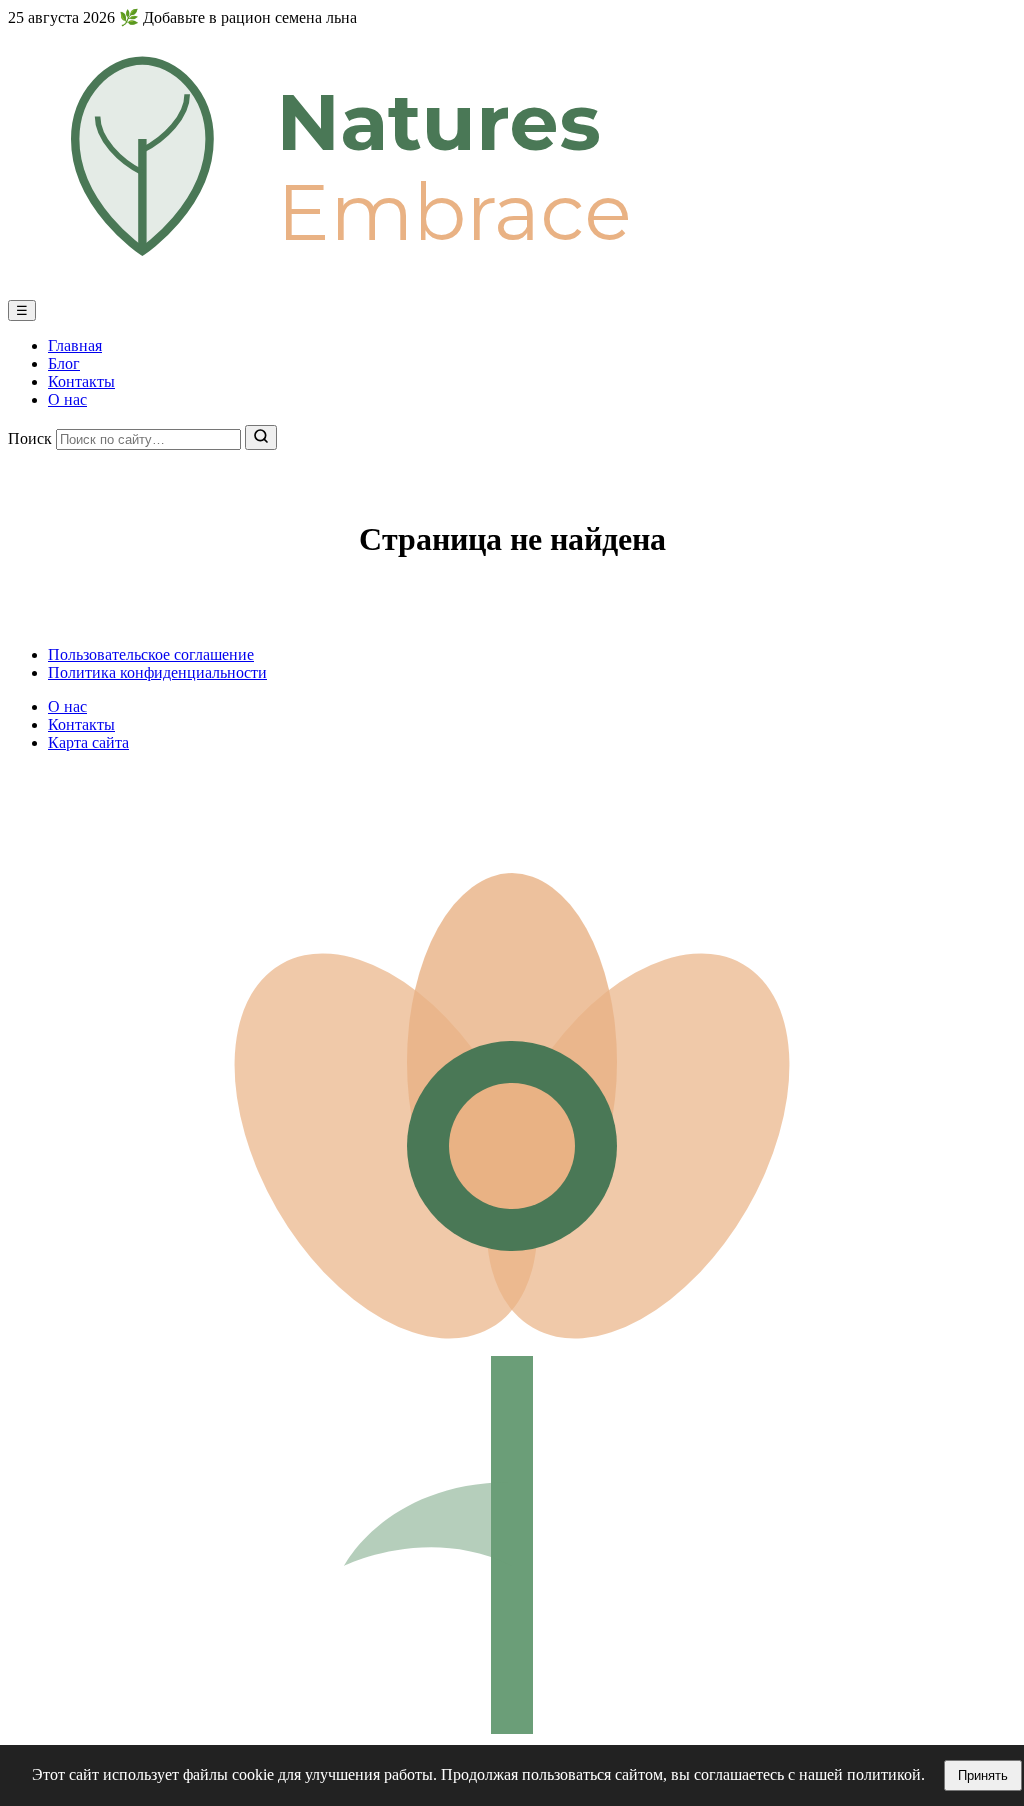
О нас (67, 399)
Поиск (30, 438)
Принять (983, 1775)
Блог (64, 363)
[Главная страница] (512, 290)
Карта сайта (88, 742)
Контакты (81, 381)
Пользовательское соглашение (151, 654)
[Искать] (261, 437)
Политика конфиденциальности (157, 672)
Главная (75, 345)
